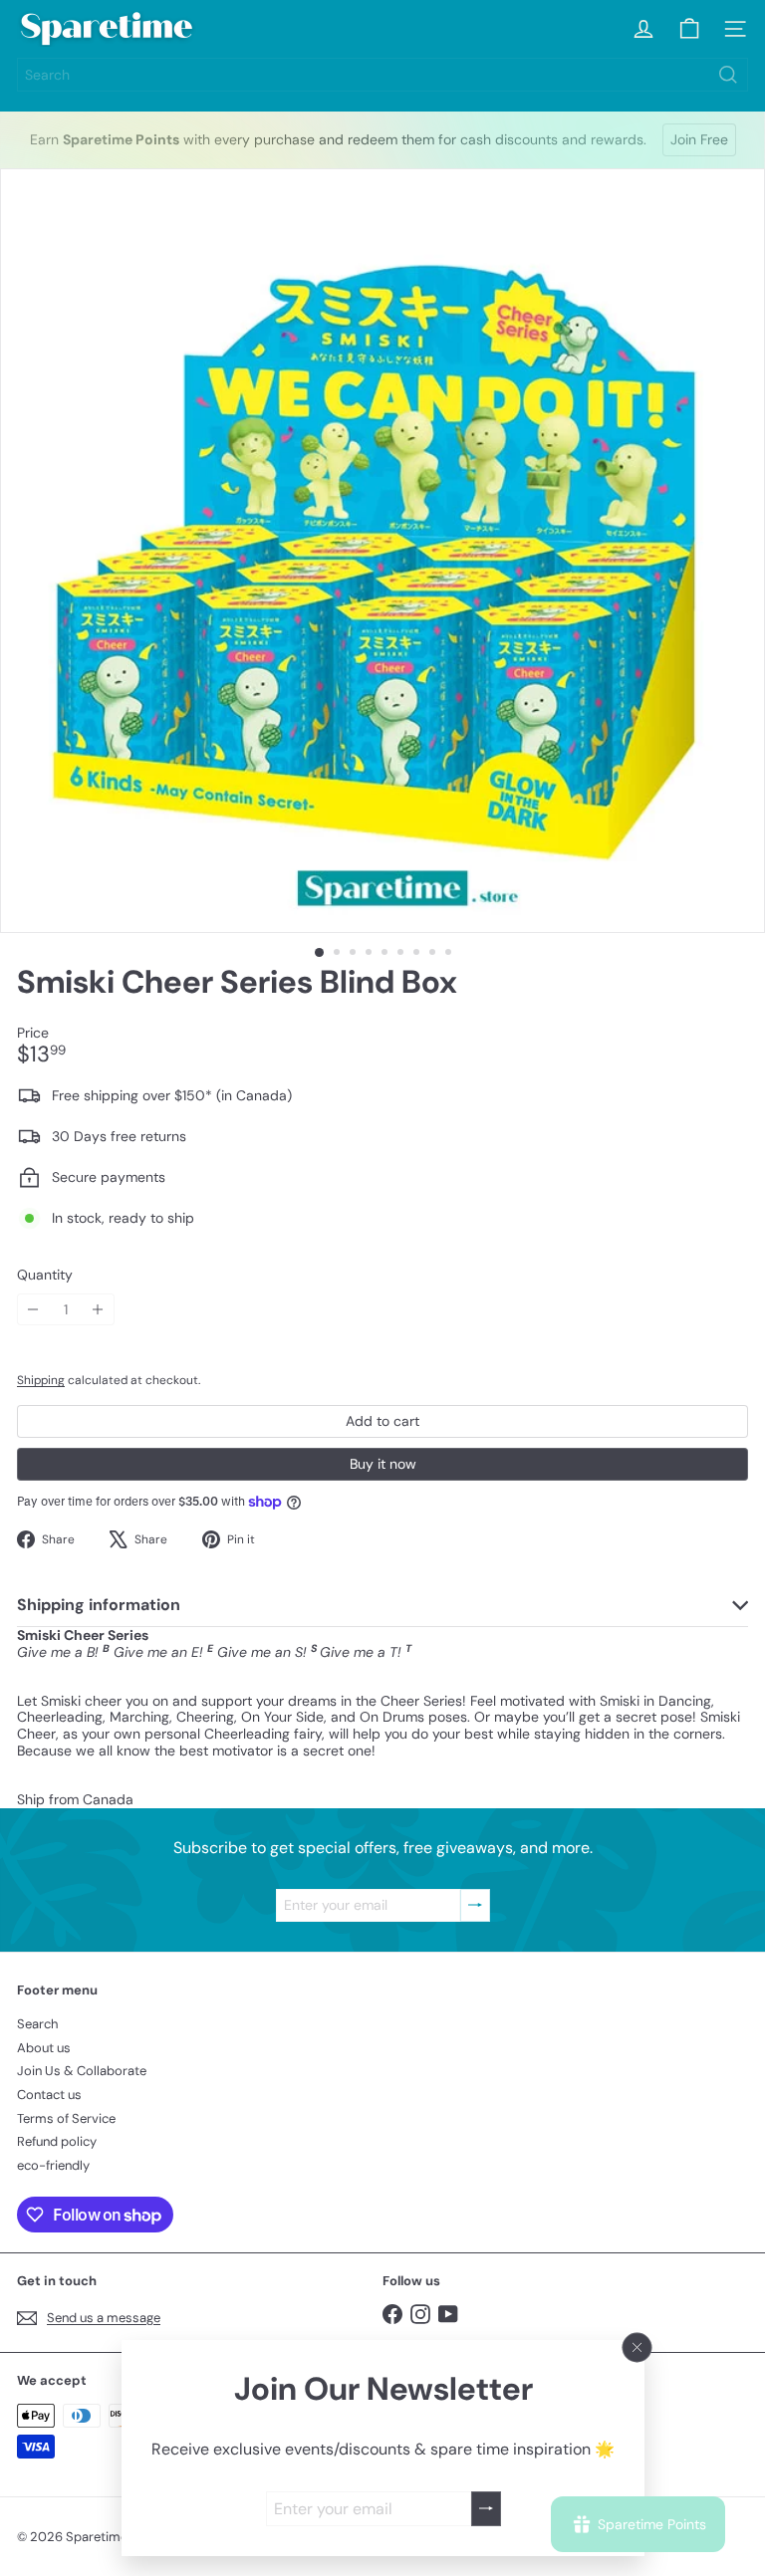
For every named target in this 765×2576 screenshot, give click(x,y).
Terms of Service (66, 2118)
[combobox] (382, 75)
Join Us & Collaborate (82, 2071)
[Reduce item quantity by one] (33, 1310)
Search (37, 2024)
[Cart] (689, 29)
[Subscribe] (485, 2509)
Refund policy (57, 2141)
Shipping (41, 1380)
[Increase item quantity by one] (98, 1310)
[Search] (728, 75)
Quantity (45, 1275)
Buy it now (383, 1464)
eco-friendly (53, 2165)
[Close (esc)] (637, 2348)
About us (44, 2048)
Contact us (49, 2095)
